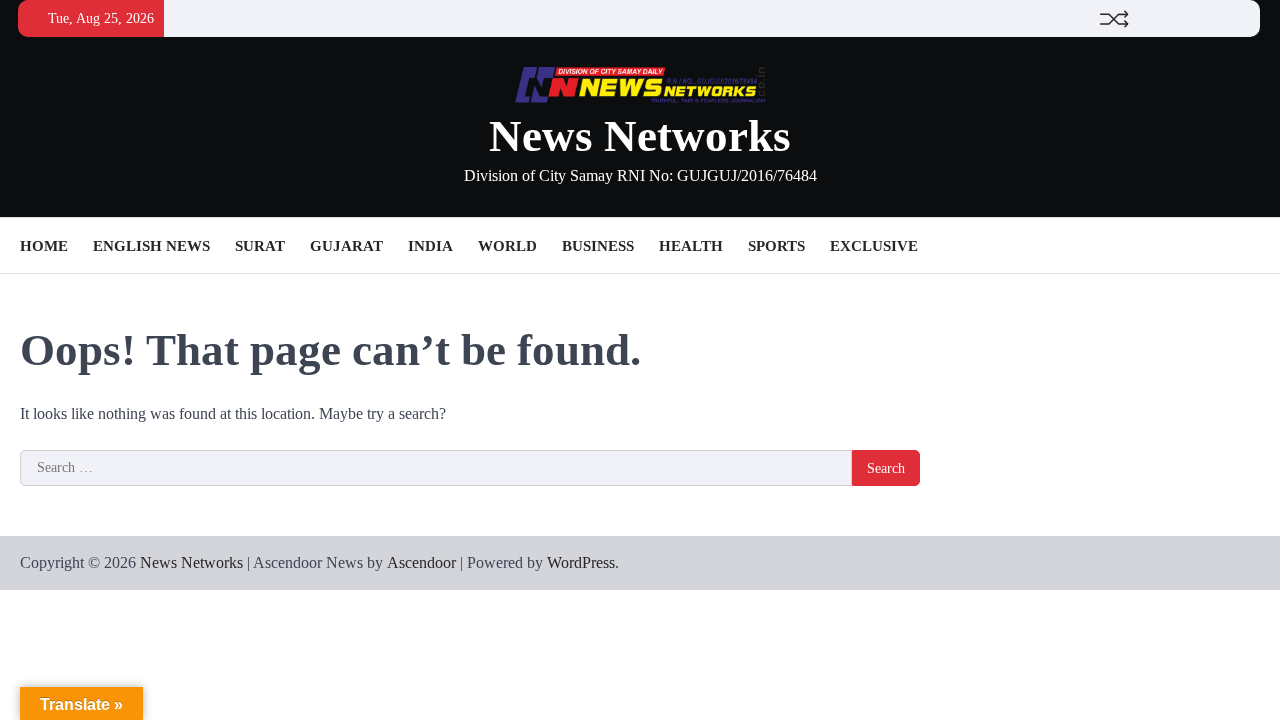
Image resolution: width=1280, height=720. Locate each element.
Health (691, 246)
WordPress (581, 562)
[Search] (1245, 246)
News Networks (640, 136)
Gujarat (346, 246)
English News (151, 246)
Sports (776, 246)
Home (44, 246)
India (430, 246)
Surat (260, 246)
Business (598, 246)
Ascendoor (421, 562)
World (507, 246)
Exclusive (874, 246)
